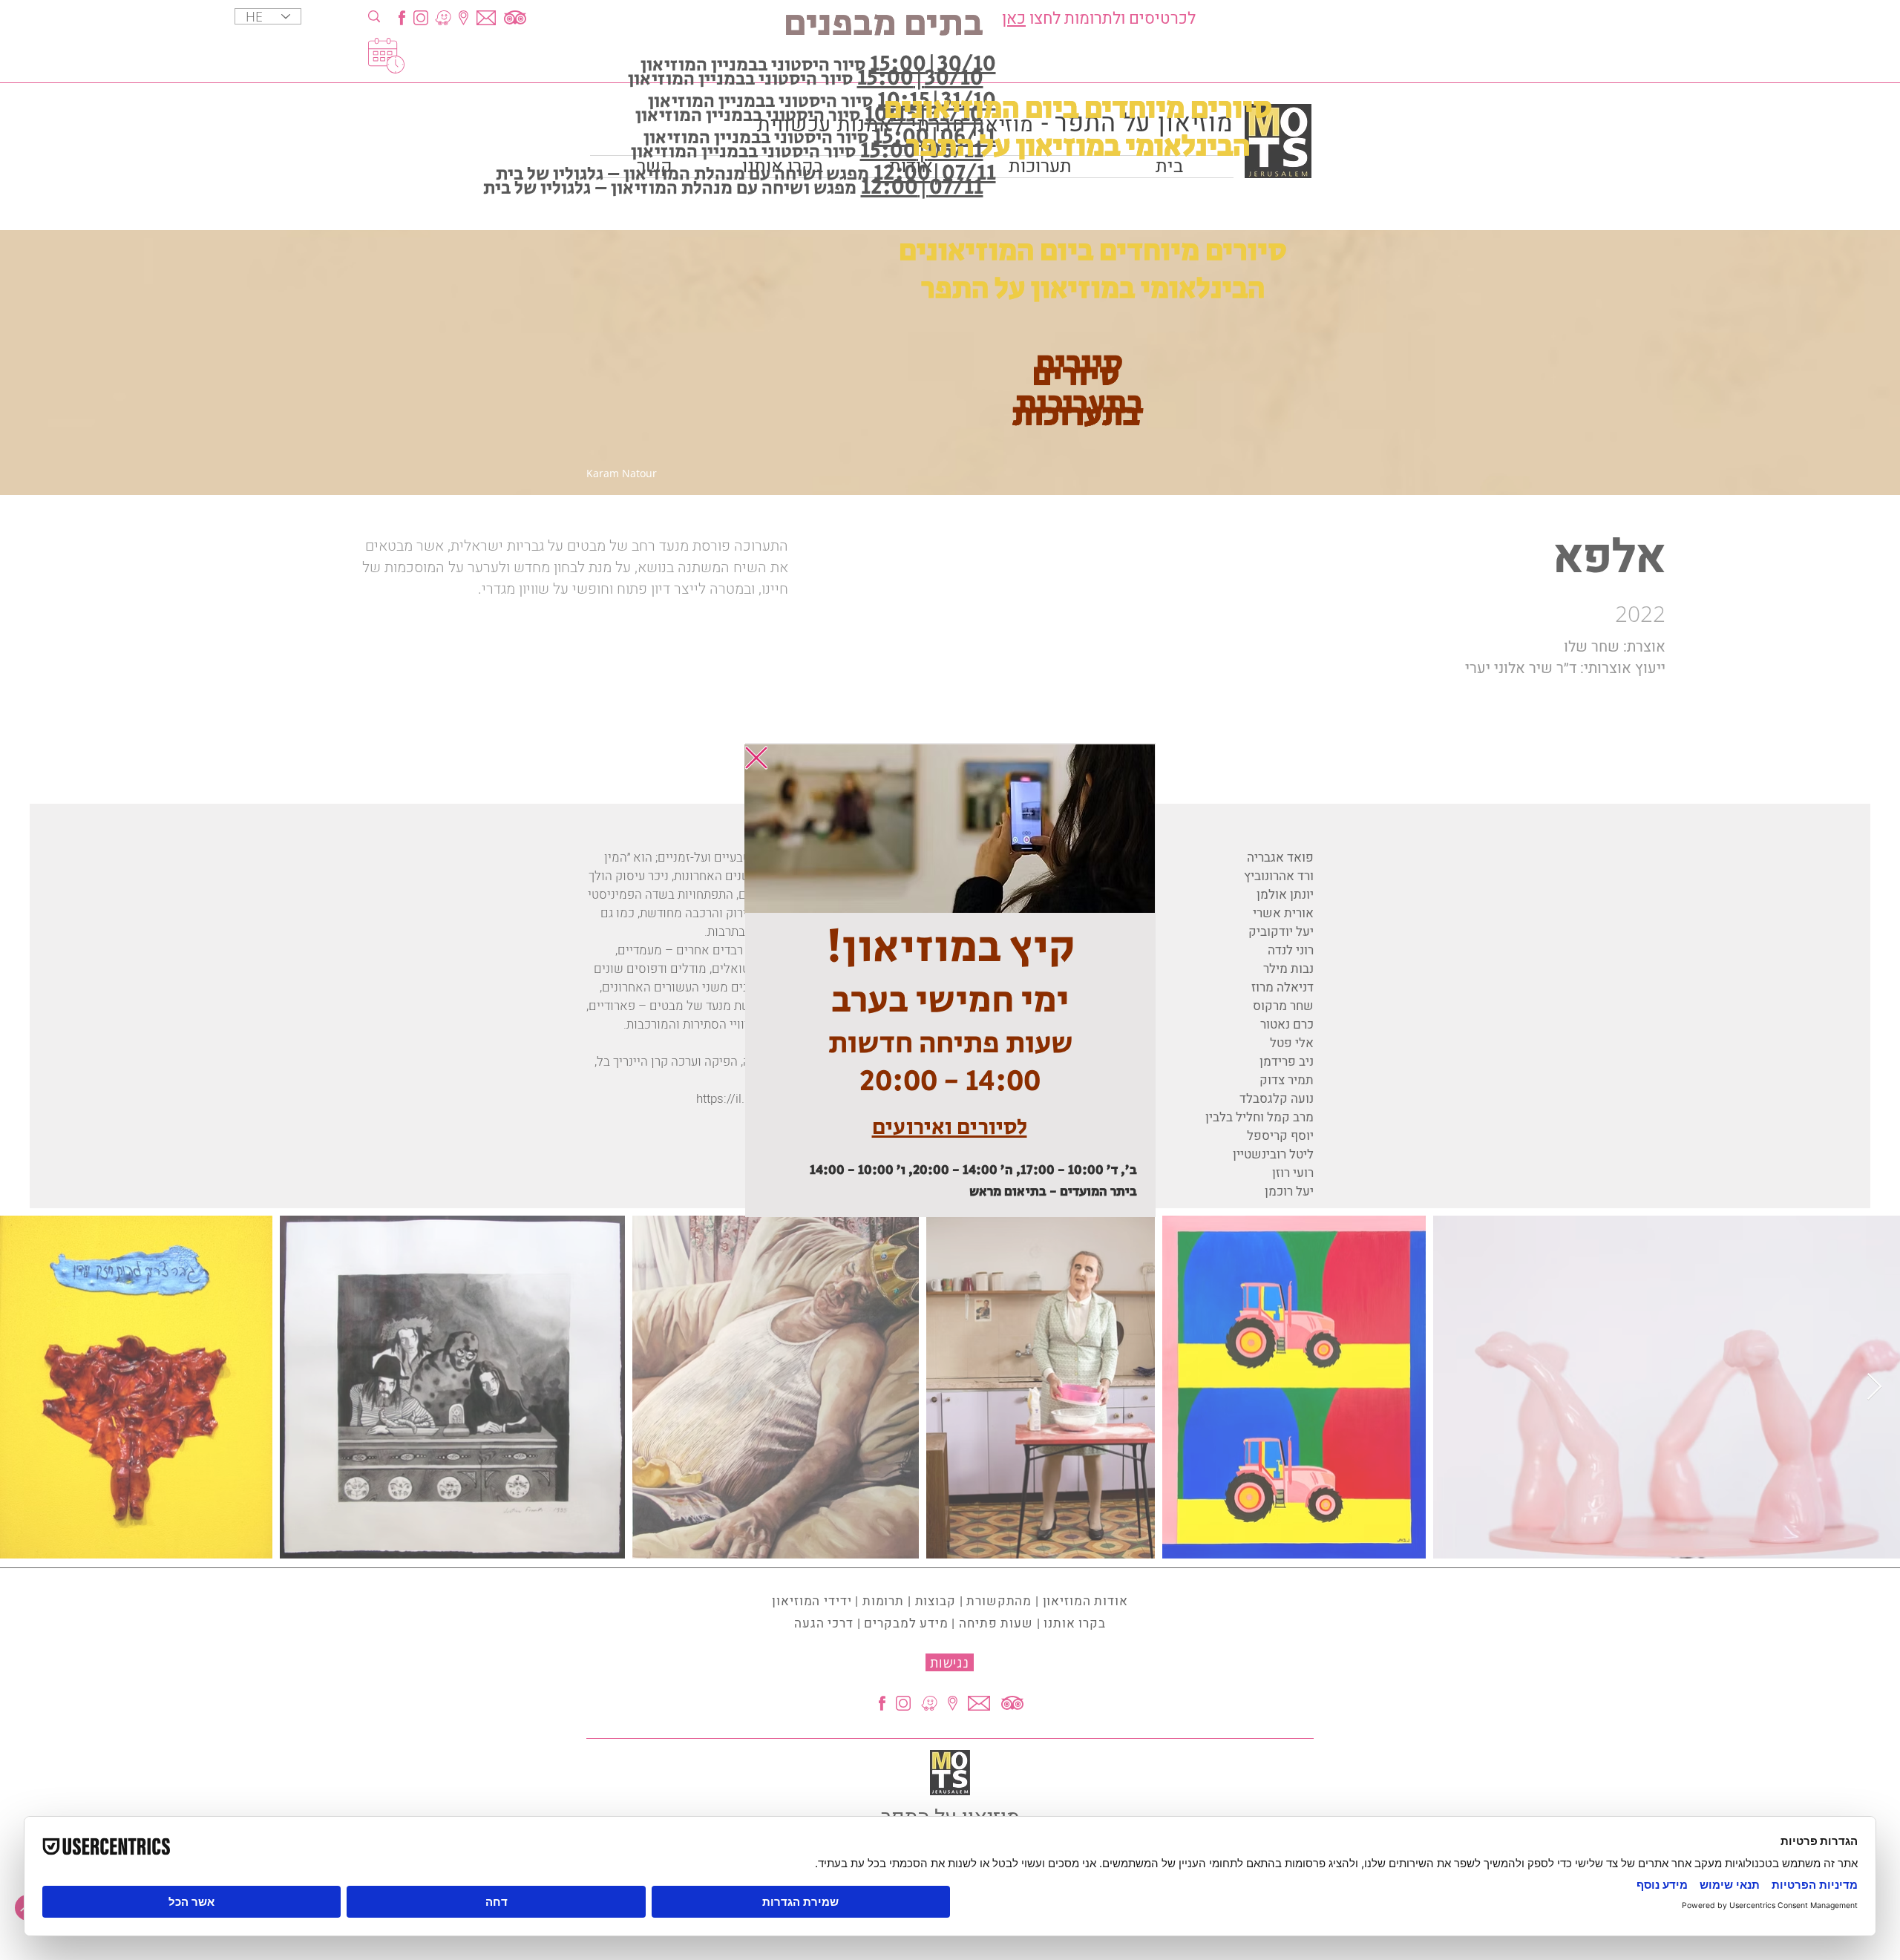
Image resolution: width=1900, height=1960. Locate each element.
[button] (756, 758)
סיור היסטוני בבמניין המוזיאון (760, 101)
